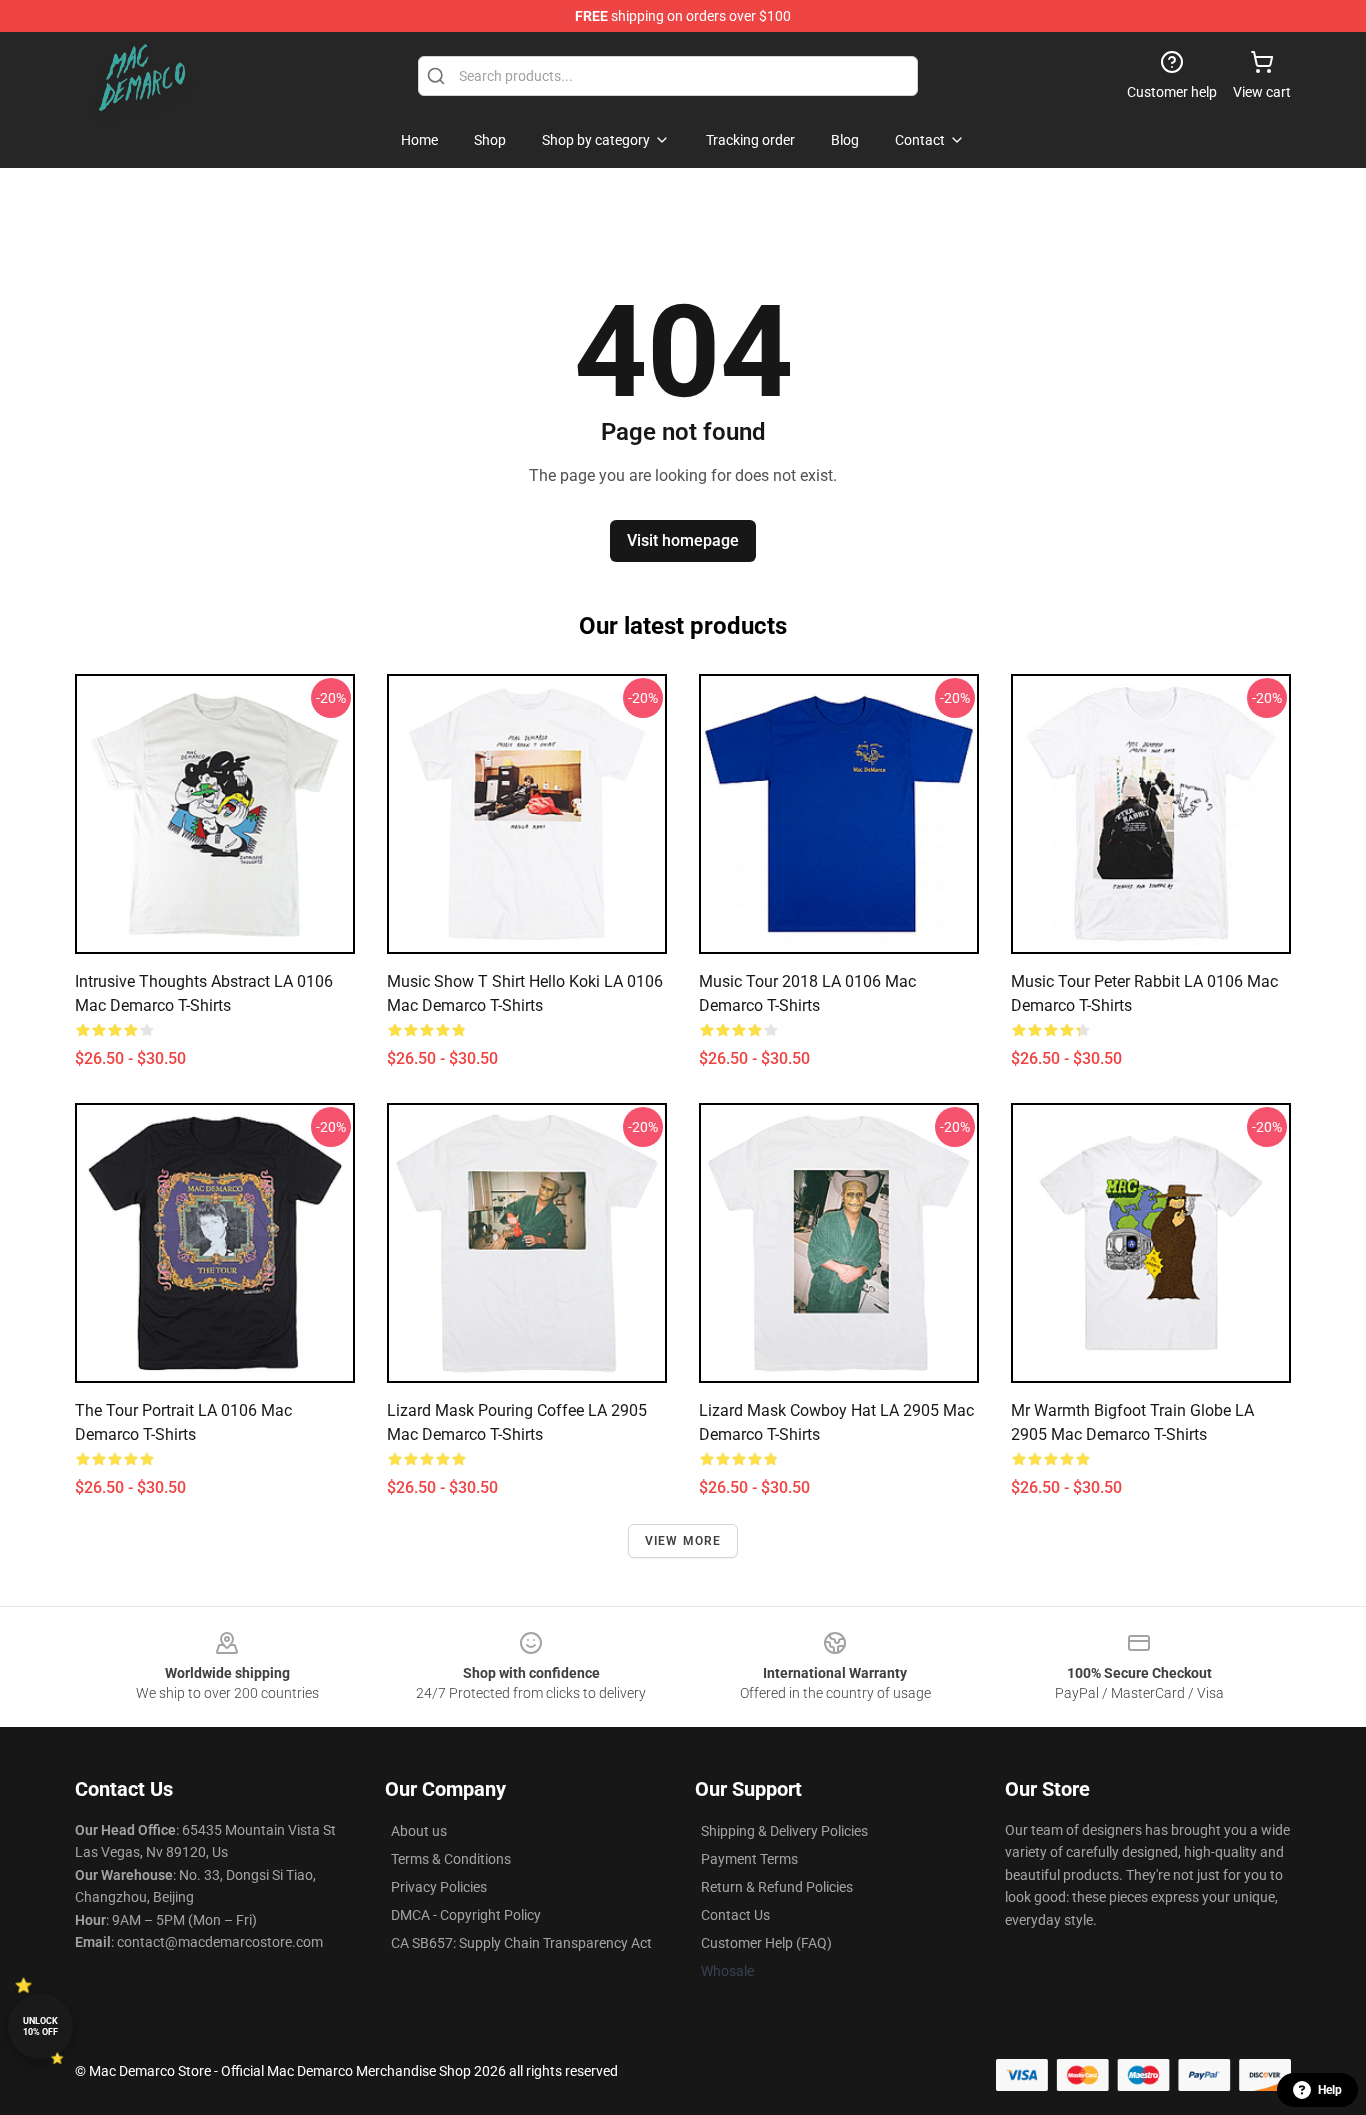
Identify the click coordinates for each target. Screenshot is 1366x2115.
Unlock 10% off (40, 2026)
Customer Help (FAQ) (766, 1943)
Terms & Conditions (451, 1859)
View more (683, 1541)
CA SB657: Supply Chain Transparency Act (521, 1943)
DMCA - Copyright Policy (466, 1915)
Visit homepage (683, 540)
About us (419, 1831)
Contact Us (735, 1915)
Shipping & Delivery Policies (784, 1831)
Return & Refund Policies (777, 1887)
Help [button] (1330, 2090)
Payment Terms (749, 1859)
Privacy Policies (439, 1887)
